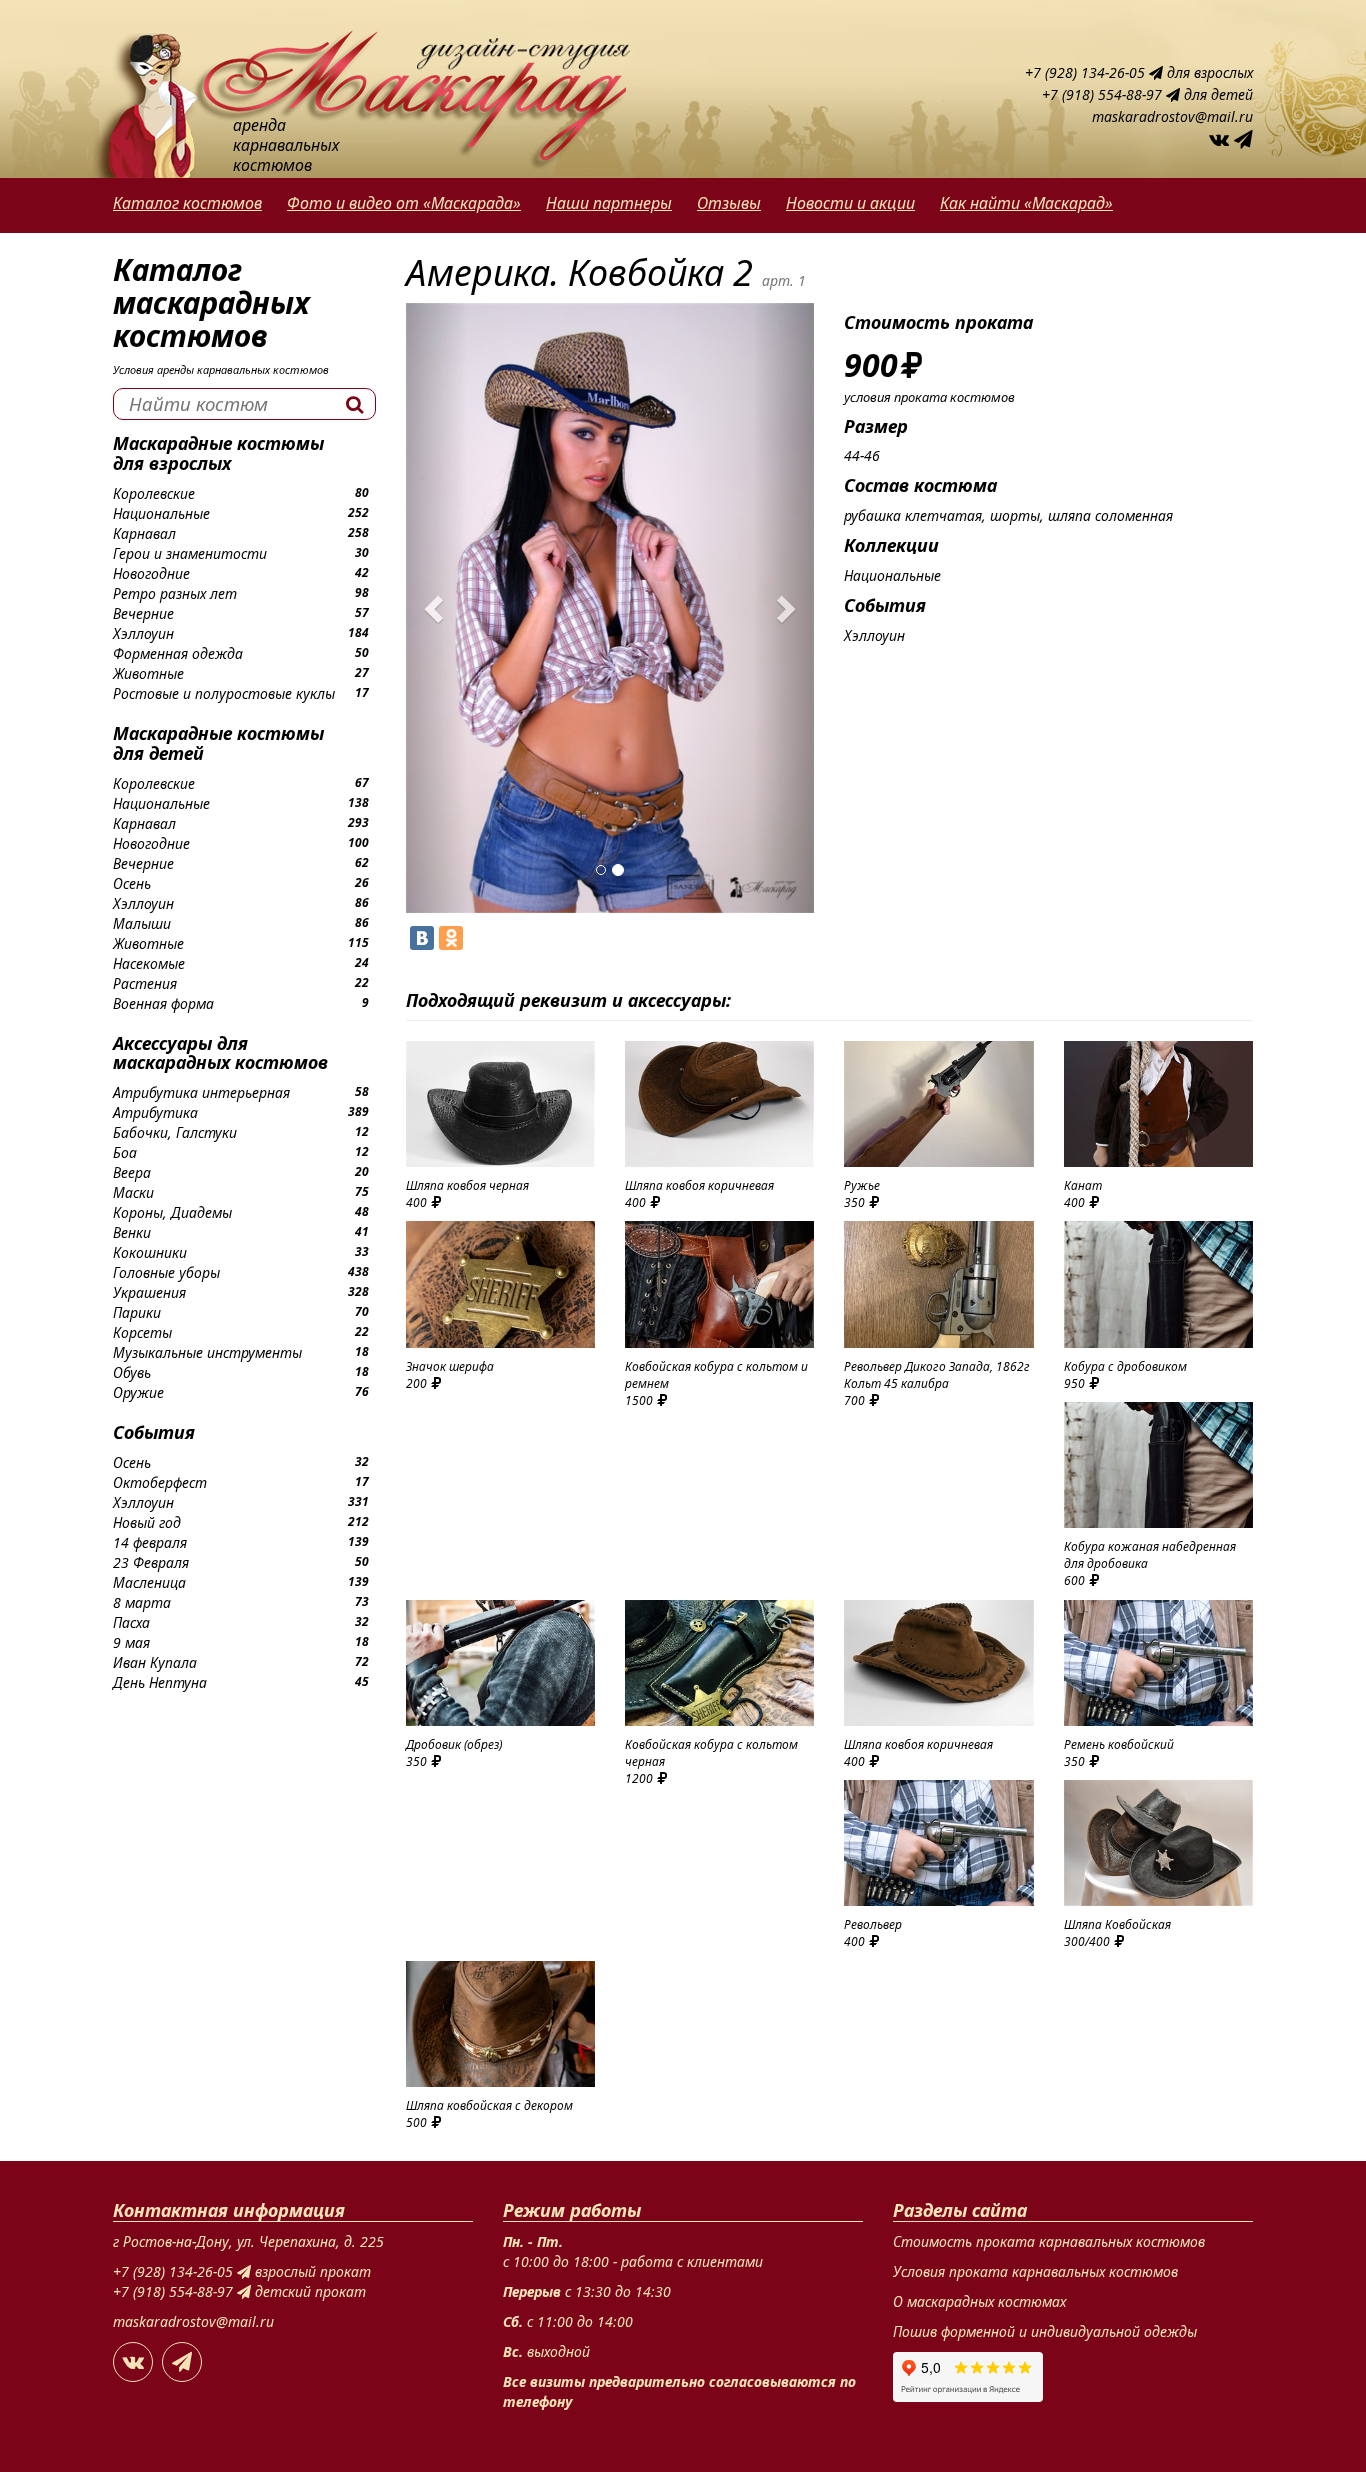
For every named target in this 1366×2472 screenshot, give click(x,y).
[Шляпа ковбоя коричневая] (719, 1104)
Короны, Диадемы (172, 1212)
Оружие (138, 1392)
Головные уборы (166, 1272)
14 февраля (150, 1542)
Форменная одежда (178, 653)
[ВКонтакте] (422, 938)
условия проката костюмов (929, 397)
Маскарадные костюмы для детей (218, 743)
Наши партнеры (609, 203)
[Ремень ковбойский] (1158, 1663)
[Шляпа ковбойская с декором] (500, 2024)
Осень (132, 883)
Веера (132, 1172)
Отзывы (729, 203)
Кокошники (150, 1252)
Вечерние (143, 613)
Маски (133, 1192)
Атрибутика (155, 1112)
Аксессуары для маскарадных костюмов (220, 1053)
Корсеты (142, 1332)
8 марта (142, 1602)
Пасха (131, 1622)
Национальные (161, 513)
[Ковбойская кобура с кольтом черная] (719, 1663)
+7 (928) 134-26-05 (1087, 72)
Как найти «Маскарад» (1026, 203)
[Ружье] (938, 1104)
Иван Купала (155, 1662)
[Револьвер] (938, 1843)
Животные (148, 673)
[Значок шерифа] (500, 1284)
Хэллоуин (143, 633)
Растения (145, 983)
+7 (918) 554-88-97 (1104, 94)
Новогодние (151, 573)
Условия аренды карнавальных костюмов (221, 369)
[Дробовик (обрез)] (500, 1663)
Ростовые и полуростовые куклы (224, 693)
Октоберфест (160, 1482)
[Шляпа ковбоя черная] (500, 1104)
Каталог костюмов (187, 203)
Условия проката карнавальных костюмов (1035, 2271)
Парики (137, 1312)
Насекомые (149, 963)
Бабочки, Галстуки (175, 1132)
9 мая (131, 1642)
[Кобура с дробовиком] (1158, 1284)
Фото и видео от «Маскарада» (404, 203)
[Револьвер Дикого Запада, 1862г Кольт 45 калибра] (938, 1284)
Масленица (149, 1582)
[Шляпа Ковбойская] (1158, 1843)
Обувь (132, 1372)
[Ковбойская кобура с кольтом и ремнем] (719, 1284)
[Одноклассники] (451, 938)
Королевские (154, 493)
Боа (125, 1152)
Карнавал (144, 533)
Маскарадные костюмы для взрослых (218, 453)
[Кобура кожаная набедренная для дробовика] (1158, 1465)
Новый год (147, 1522)
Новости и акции (850, 203)
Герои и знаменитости (190, 553)
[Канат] (1158, 1104)
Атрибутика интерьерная (201, 1092)
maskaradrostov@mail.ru (1172, 116)
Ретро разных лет (175, 593)
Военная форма (163, 1003)
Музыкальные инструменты (207, 1352)
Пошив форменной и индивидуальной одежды (1045, 2331)
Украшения (149, 1292)
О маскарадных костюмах (979, 2301)
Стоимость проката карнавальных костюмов (1049, 2241)
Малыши (142, 923)
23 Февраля (151, 1562)
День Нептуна (160, 1682)
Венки (132, 1232)
